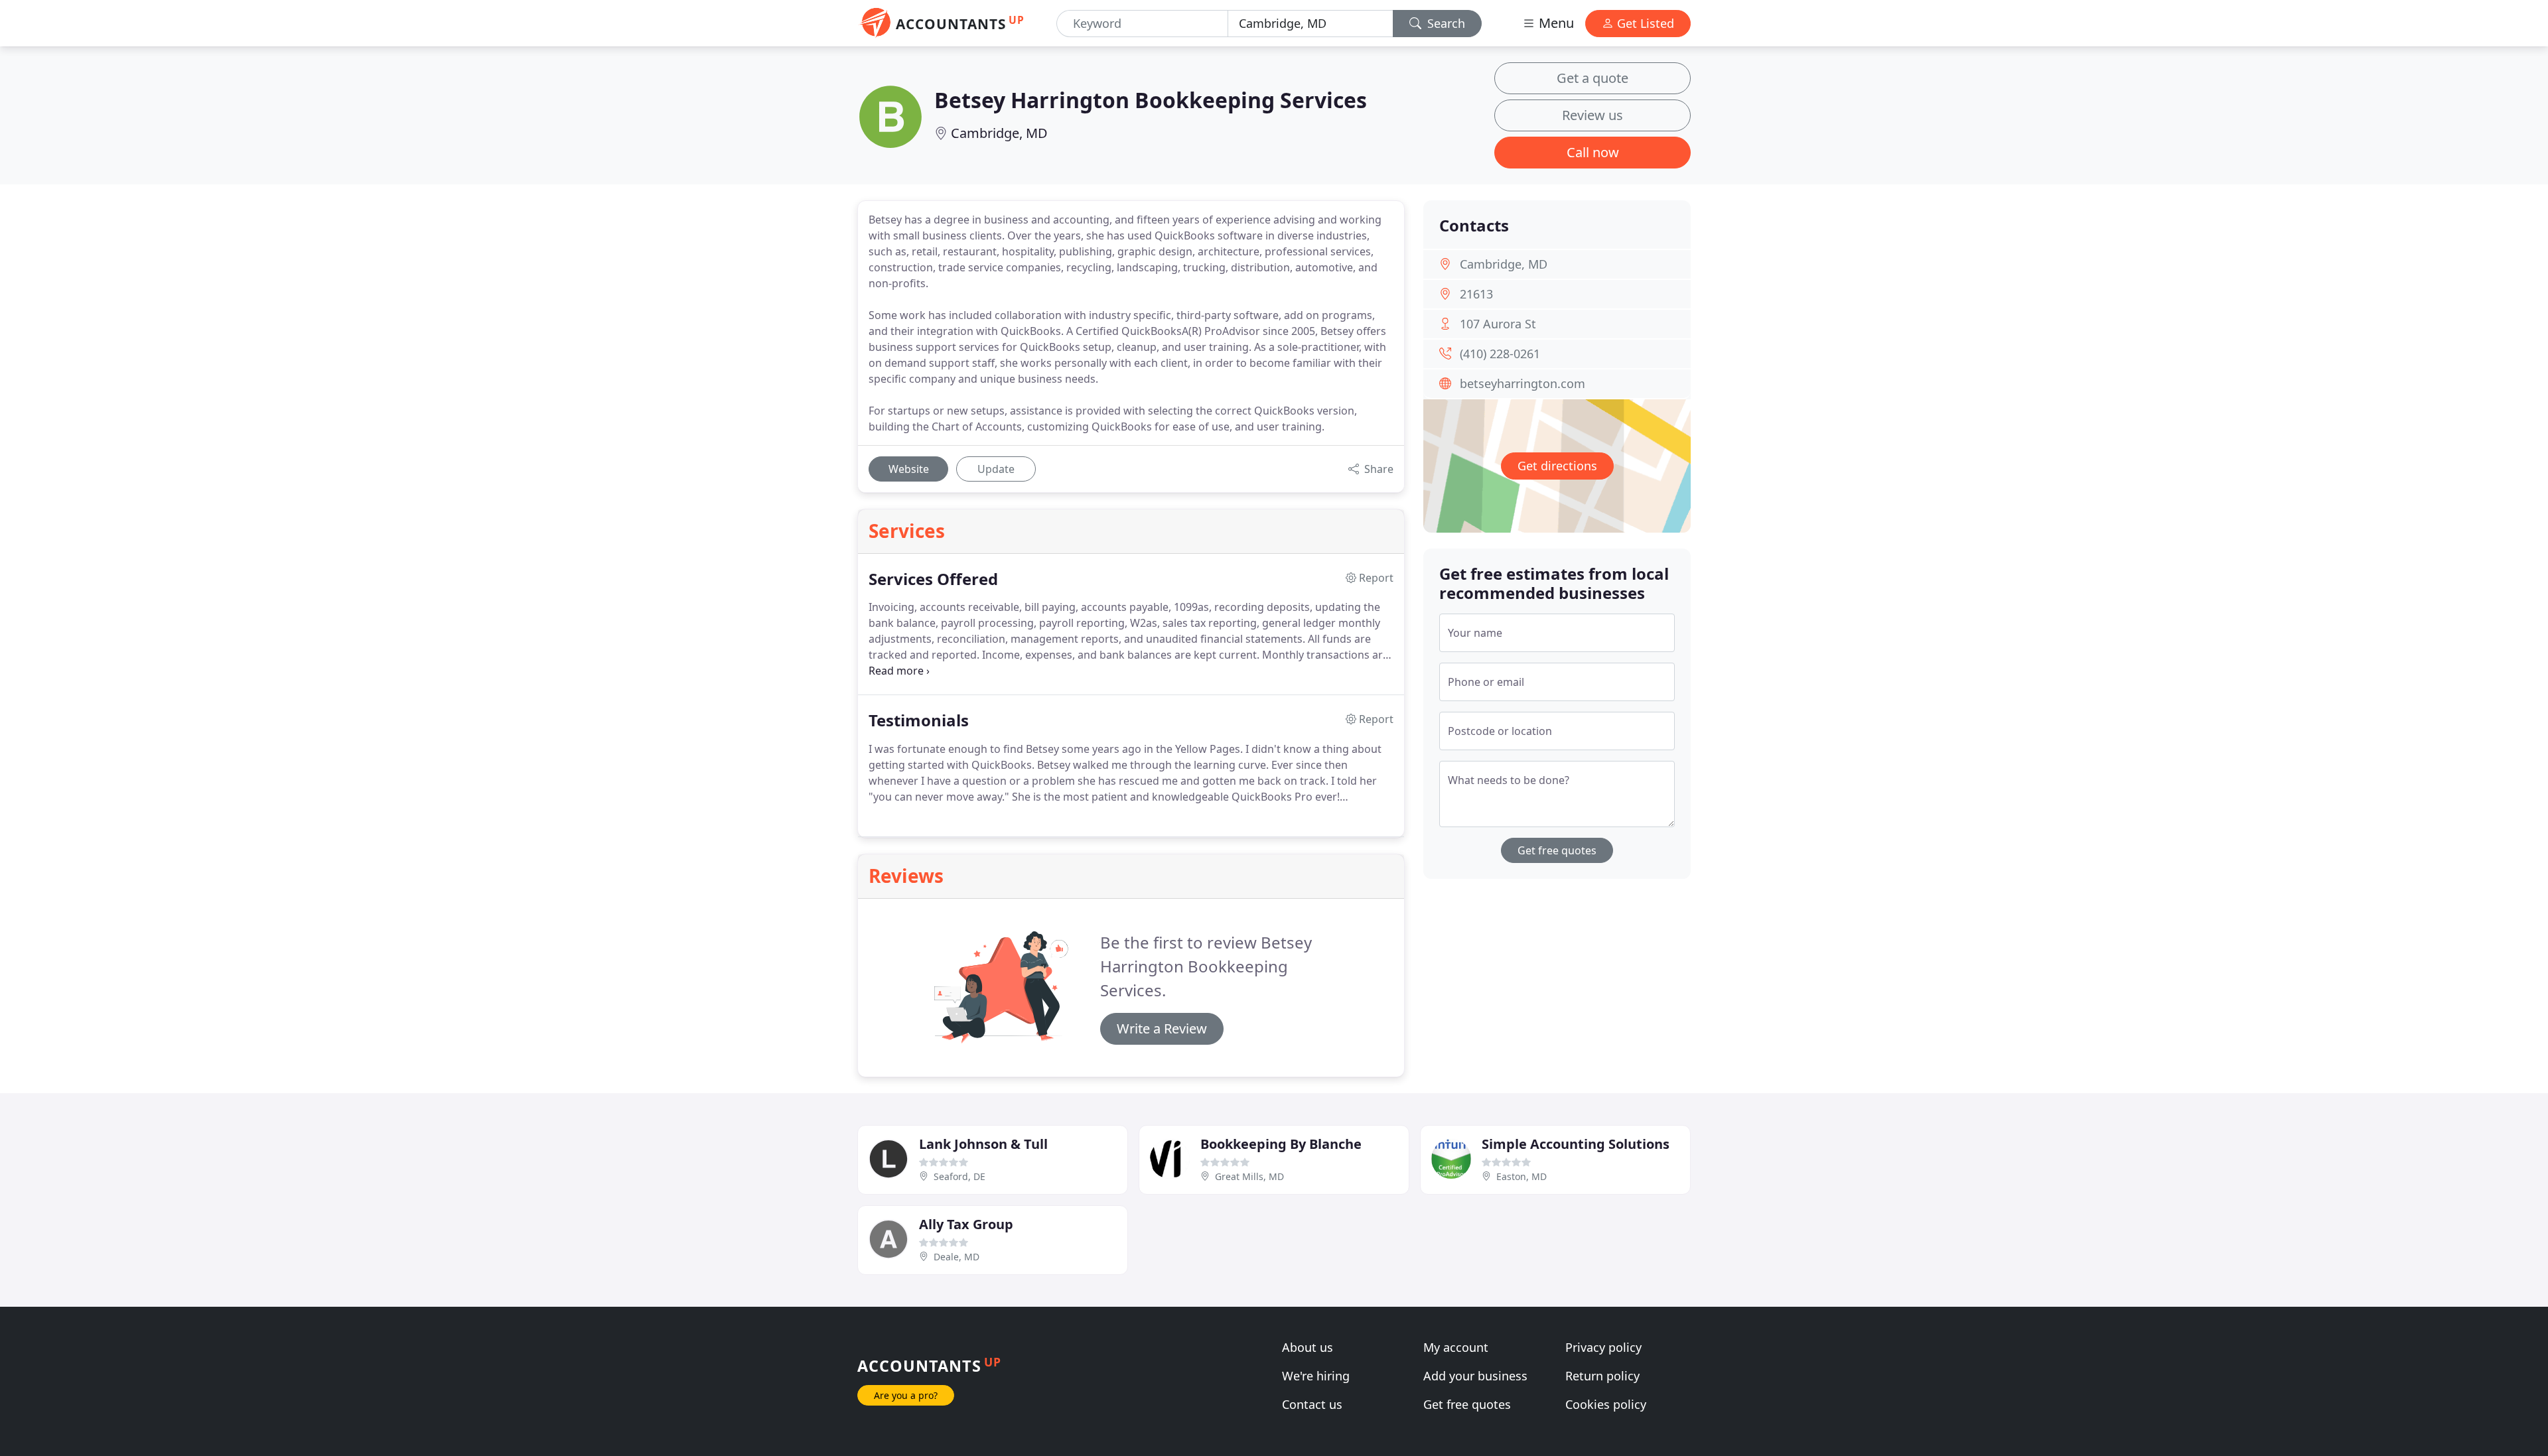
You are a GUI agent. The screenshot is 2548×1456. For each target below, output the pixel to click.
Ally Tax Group (966, 1224)
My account (1456, 1347)
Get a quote (1592, 78)
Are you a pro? (906, 1395)
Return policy (1602, 1376)
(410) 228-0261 (1500, 354)
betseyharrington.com (1522, 383)
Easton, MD (1522, 1176)
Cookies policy (1606, 1404)
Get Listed (1644, 23)
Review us (1592, 115)
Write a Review (1162, 1028)
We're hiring (1316, 1376)
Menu (1555, 23)
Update (996, 469)
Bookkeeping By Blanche (1281, 1144)
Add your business (1475, 1376)
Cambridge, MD (999, 133)
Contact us (1312, 1404)
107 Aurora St (1498, 324)
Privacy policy (1603, 1347)
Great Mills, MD (1249, 1176)
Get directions (1557, 466)
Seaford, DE (959, 1176)
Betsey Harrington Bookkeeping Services (1151, 100)
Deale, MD (956, 1257)
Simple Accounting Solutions (1576, 1144)
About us (1308, 1347)
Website (909, 469)
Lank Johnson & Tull (983, 1144)
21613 (1476, 294)
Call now (1593, 152)
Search (1445, 23)
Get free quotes (1557, 850)
